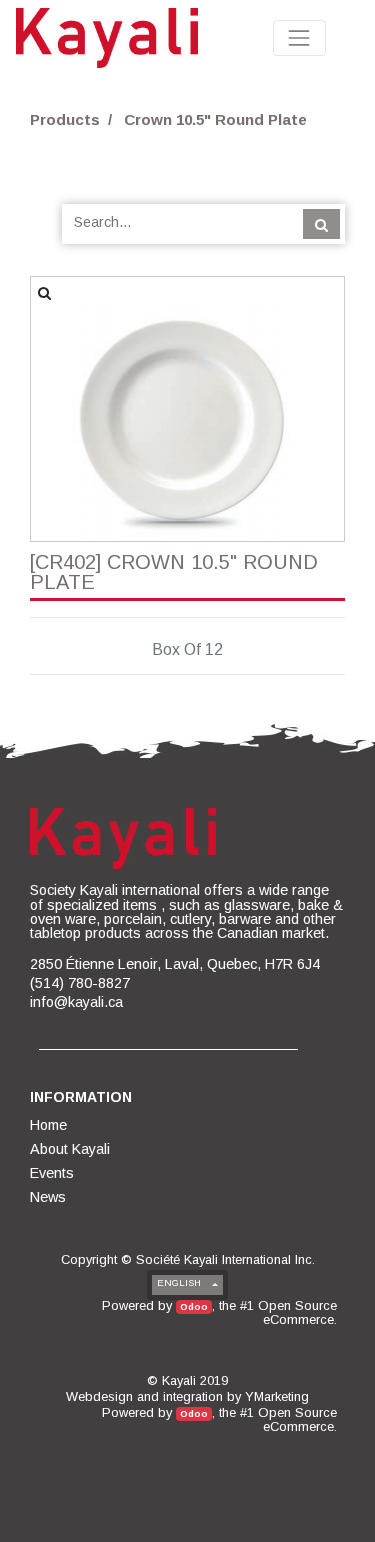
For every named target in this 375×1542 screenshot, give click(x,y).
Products (65, 119)
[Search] (321, 224)
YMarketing (277, 1396)
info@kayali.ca (76, 1002)
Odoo (194, 1306)
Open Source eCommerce (297, 1312)
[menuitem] (50, 1125)
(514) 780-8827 (80, 983)
